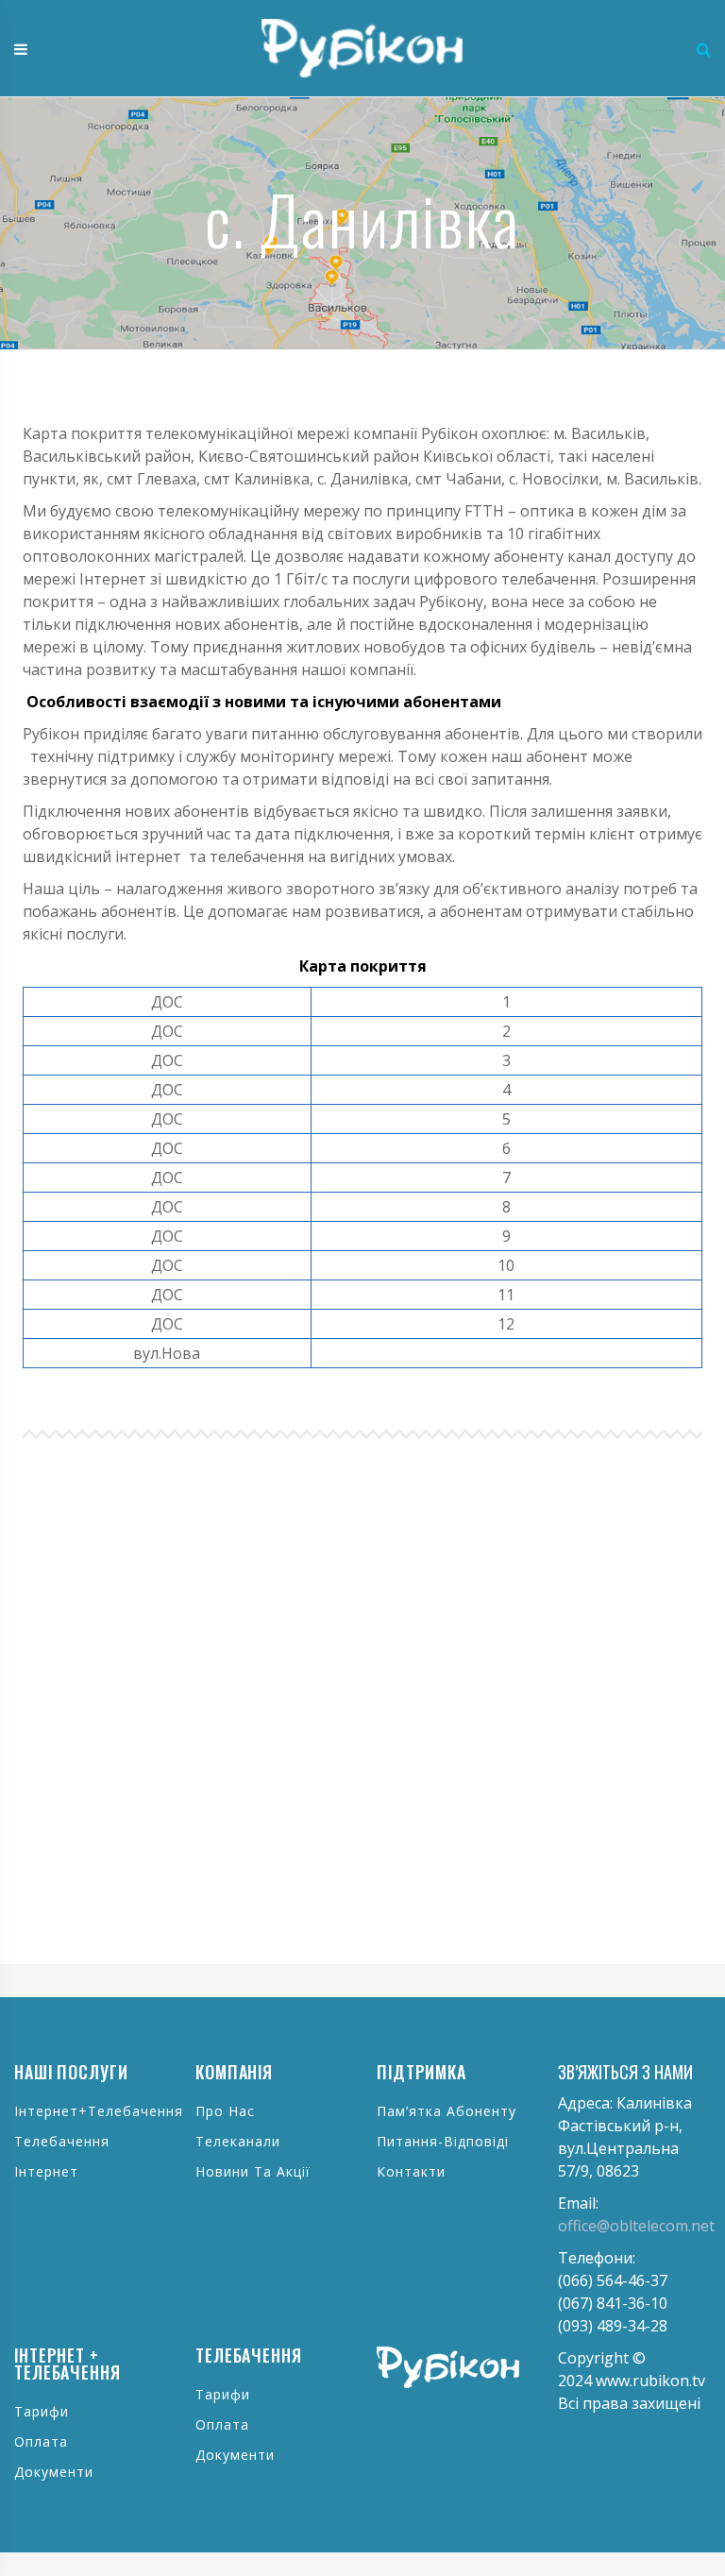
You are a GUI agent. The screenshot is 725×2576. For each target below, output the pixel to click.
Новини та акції (253, 2171)
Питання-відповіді (443, 2141)
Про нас (225, 2111)
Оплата (41, 2441)
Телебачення (62, 2141)
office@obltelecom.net (636, 2226)
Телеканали (238, 2141)
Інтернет (46, 2171)
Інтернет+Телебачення (99, 2111)
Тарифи (42, 2411)
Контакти (411, 2171)
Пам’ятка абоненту (447, 2111)
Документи (54, 2472)
